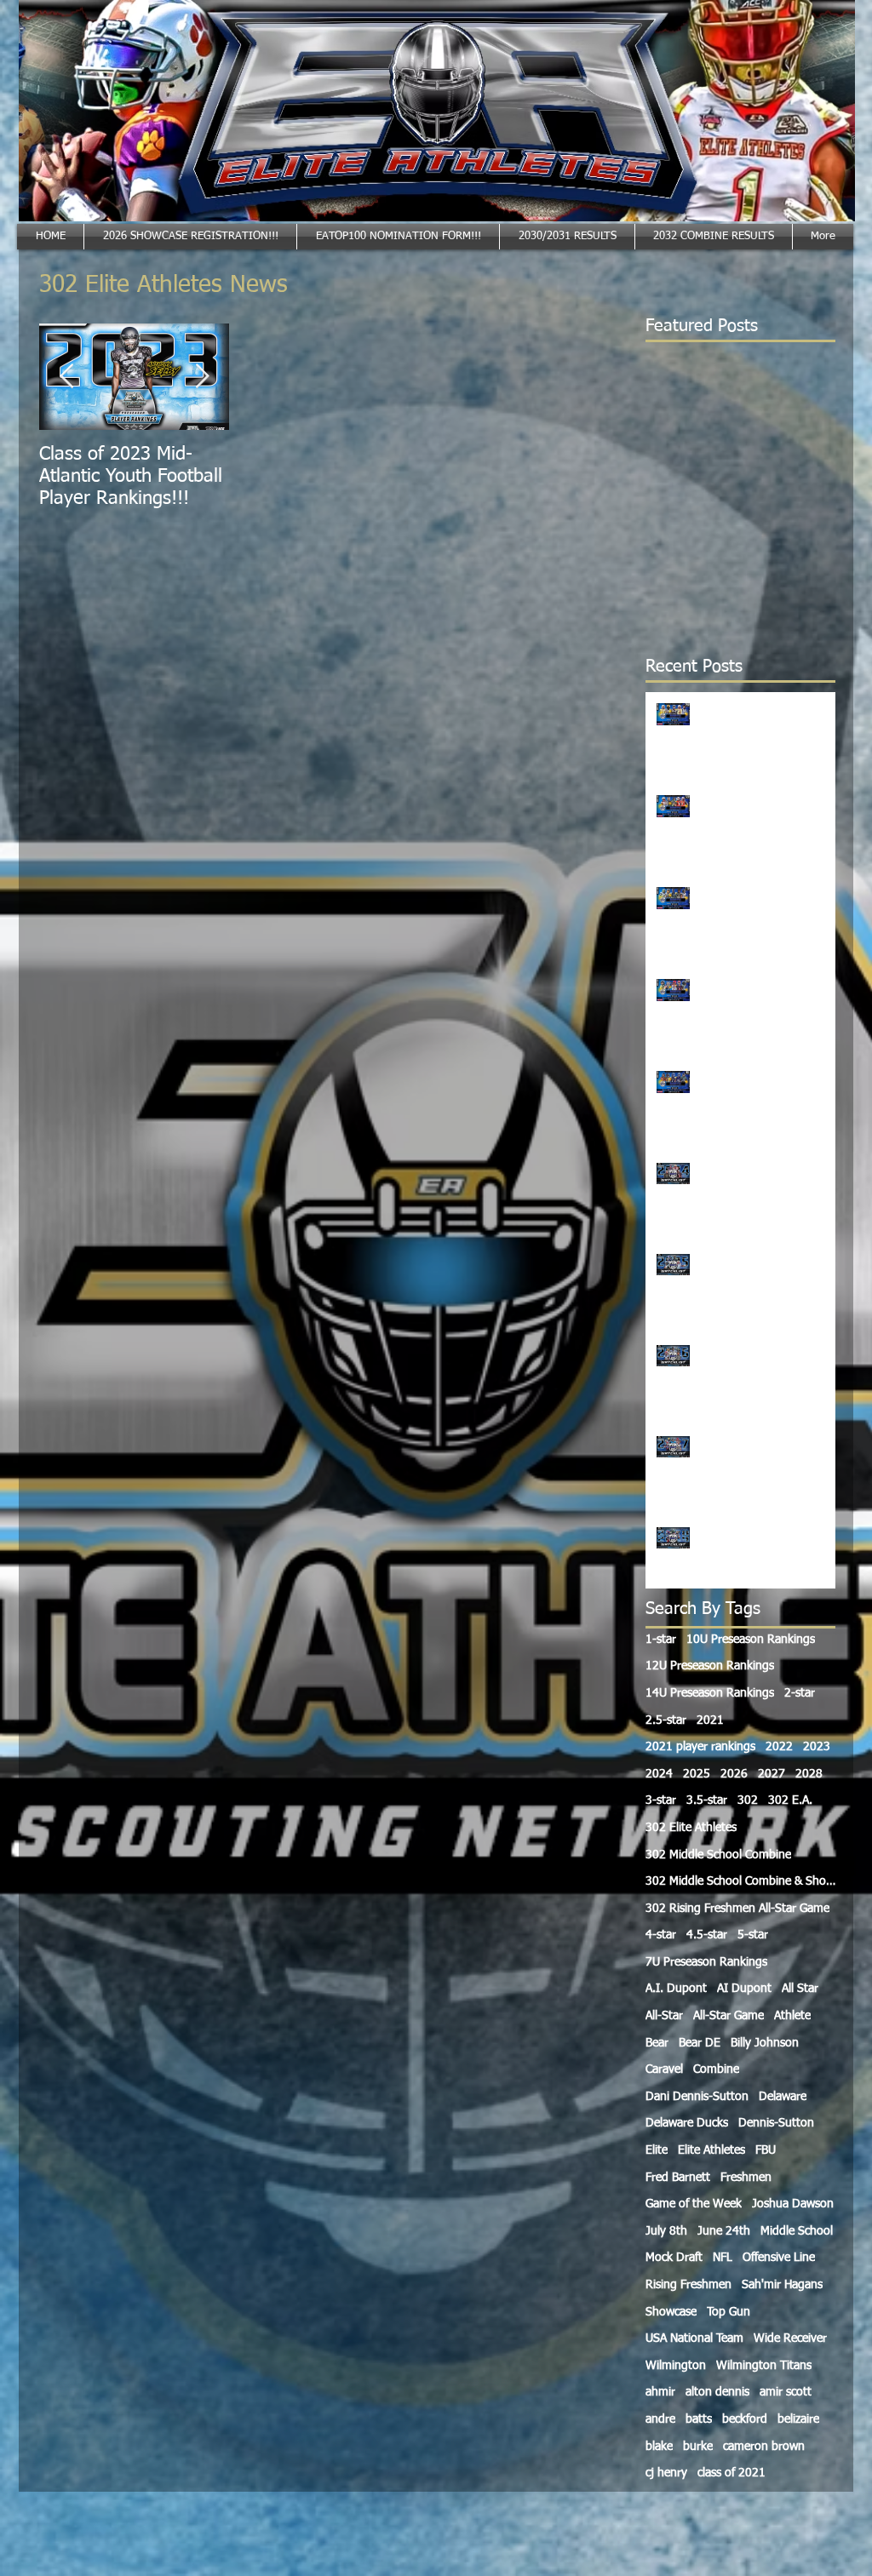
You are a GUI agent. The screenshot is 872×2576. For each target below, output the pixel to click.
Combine (716, 2069)
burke (698, 2447)
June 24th (724, 2231)
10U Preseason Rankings (751, 1640)
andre (660, 2419)
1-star (661, 1640)
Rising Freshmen (688, 2285)
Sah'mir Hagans (782, 2285)
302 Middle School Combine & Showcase (740, 1881)
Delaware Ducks (687, 2123)
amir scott (786, 2392)
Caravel (664, 2069)
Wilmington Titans (764, 2366)
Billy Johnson (765, 2043)
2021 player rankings (700, 1747)
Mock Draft (674, 2258)
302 (748, 1800)
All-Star (664, 2016)
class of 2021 (731, 2473)
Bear (657, 2043)
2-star (800, 1693)
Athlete (792, 2016)
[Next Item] (202, 377)
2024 (659, 1774)
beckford (745, 2419)
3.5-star (707, 1800)
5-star (753, 1935)
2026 (734, 1774)
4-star (661, 1935)
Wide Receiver (790, 2338)
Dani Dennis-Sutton (697, 2097)
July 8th (666, 2231)
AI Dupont (744, 1989)
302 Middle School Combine (718, 1855)
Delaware (783, 2097)
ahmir (660, 2392)
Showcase (671, 2312)
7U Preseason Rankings (706, 1962)
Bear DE (700, 2043)
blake (659, 2447)
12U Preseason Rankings (710, 1666)
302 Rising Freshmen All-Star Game (737, 1909)
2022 (779, 1747)
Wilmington (676, 2366)
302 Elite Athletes (691, 1828)
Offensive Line (779, 2258)
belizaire (798, 2419)
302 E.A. (790, 1800)
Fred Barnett (678, 2178)
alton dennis (717, 2392)
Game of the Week (694, 2204)
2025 (697, 1774)
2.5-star (666, 1720)
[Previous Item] (66, 377)
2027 (772, 1774)
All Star (800, 1989)
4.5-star (707, 1935)
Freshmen (746, 2178)
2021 (710, 1720)
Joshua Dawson (793, 2204)
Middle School (797, 2231)
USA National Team (694, 2338)
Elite (657, 2150)
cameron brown (764, 2447)
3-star (661, 1800)
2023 (817, 1747)
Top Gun (729, 2312)
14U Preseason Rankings (710, 1693)
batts (699, 2419)
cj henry (666, 2473)
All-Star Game (729, 2016)
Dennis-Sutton (776, 2123)
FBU (766, 2150)
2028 (809, 1774)
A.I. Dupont (676, 1989)
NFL (723, 2258)
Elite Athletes (711, 2150)
